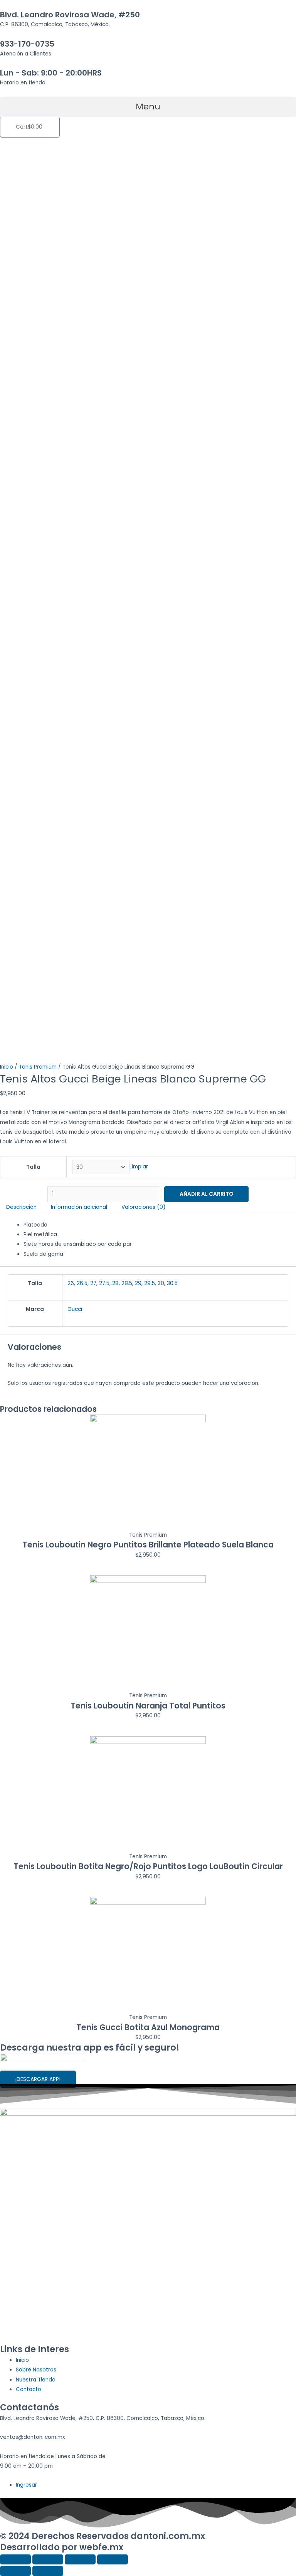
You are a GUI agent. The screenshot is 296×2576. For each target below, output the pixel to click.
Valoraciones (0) (144, 1207)
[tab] (22, 1207)
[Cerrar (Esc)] (15, 2559)
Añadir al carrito (206, 1194)
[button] (148, 107)
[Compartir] (48, 2559)
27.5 (104, 1283)
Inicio (7, 1067)
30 (161, 1283)
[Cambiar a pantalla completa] (80, 2559)
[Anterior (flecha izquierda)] (15, 2571)
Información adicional (79, 1207)
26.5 (82, 1283)
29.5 (150, 1283)
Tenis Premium (38, 1067)
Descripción (21, 1207)
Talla (33, 1167)
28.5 (127, 1283)
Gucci (75, 1309)
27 (93, 1283)
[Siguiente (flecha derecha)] (48, 2571)
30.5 (172, 1283)
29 (138, 1283)
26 (71, 1283)
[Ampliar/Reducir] (113, 2559)
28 (115, 1283)
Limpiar (139, 1167)
